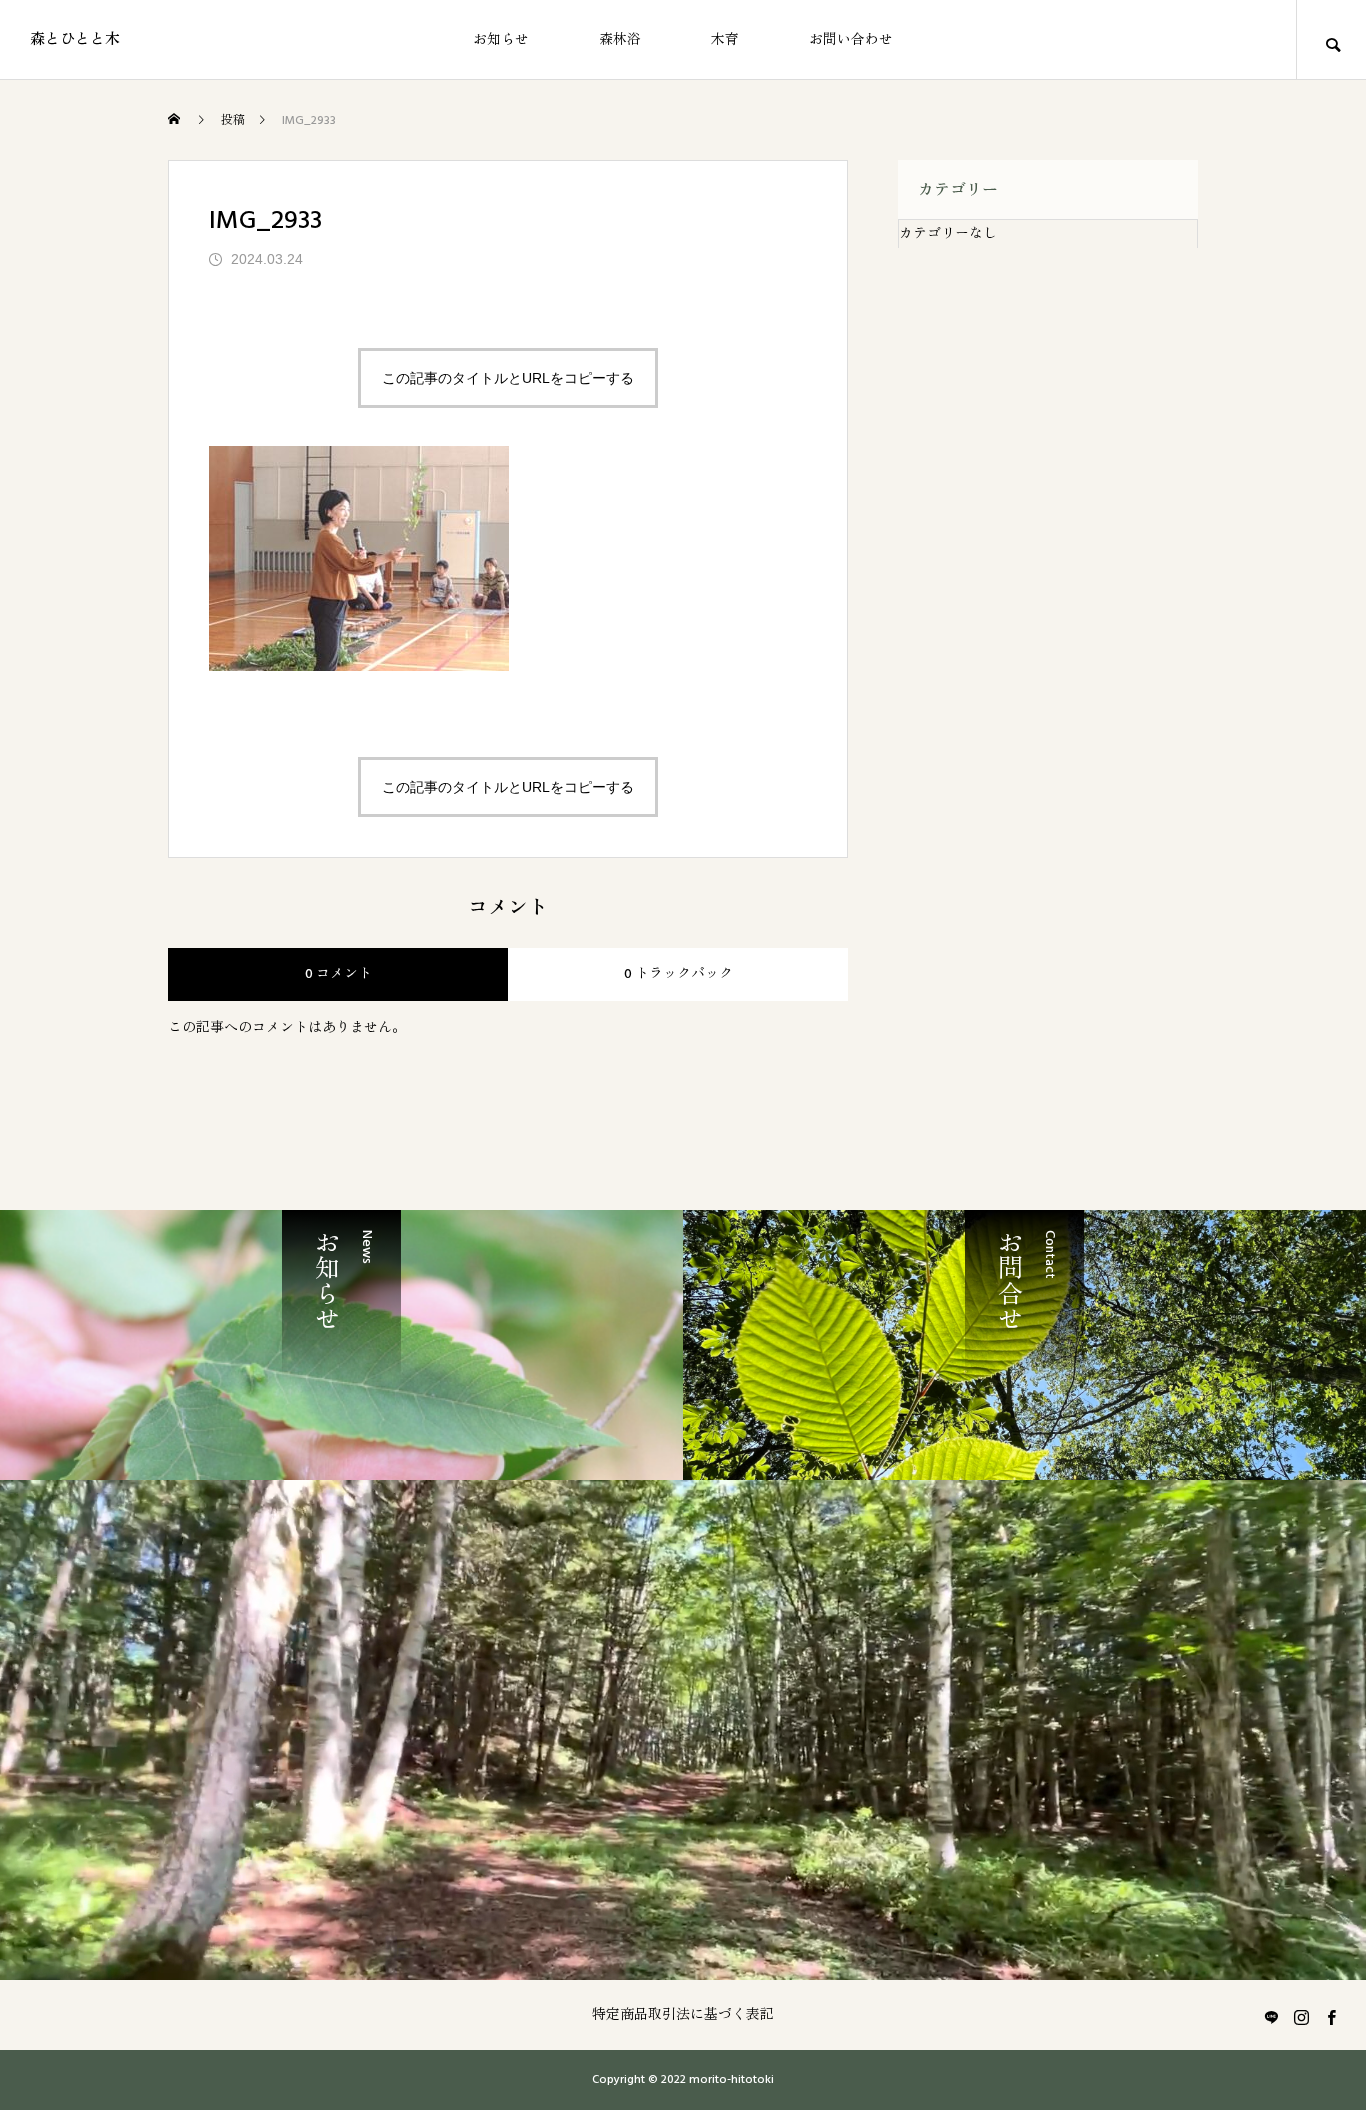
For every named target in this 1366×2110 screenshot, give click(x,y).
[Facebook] (1331, 2017)
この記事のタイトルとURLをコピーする (508, 378)
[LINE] (1271, 2017)
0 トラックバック (678, 974)
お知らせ (501, 40)
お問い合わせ (851, 40)
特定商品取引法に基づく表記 (683, 2015)
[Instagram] (1301, 2017)
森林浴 (620, 40)
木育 (725, 40)
